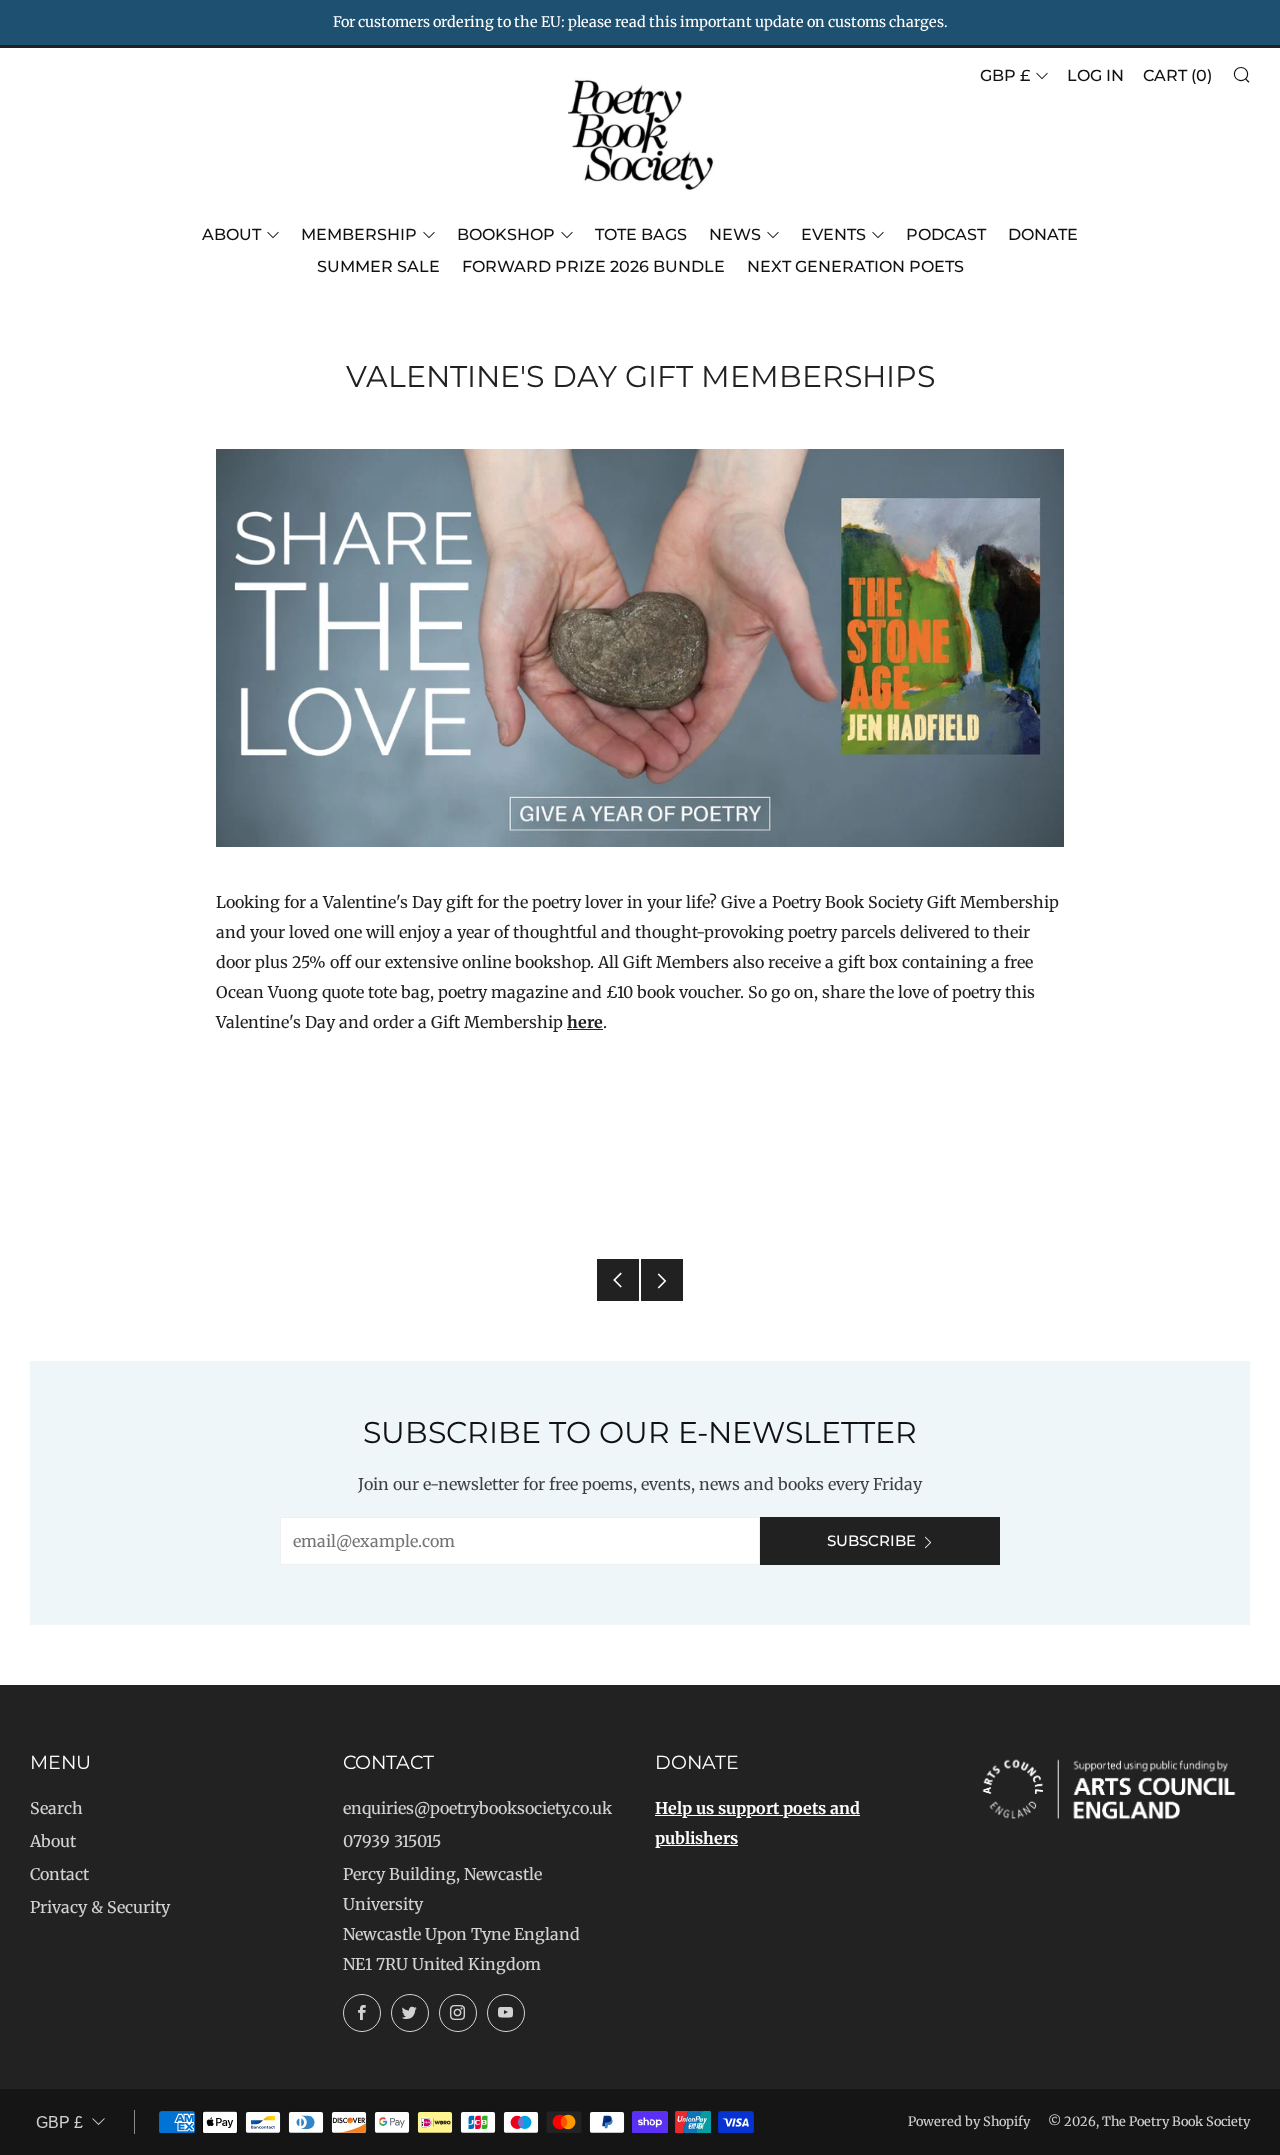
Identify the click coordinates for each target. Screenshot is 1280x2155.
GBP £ (1005, 75)
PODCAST (946, 234)
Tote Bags (641, 234)
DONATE (1043, 234)
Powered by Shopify (969, 2121)
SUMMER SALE (378, 266)
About (231, 234)
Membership (359, 234)
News (735, 234)
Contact (59, 1874)
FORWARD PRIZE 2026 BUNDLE (593, 266)
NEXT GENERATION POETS (855, 266)
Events (833, 234)
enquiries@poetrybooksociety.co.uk (477, 1808)
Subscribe (871, 1540)
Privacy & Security (100, 1907)
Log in (1095, 75)
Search (56, 1808)
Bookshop (506, 234)
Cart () (1177, 75)
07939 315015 (392, 1841)
